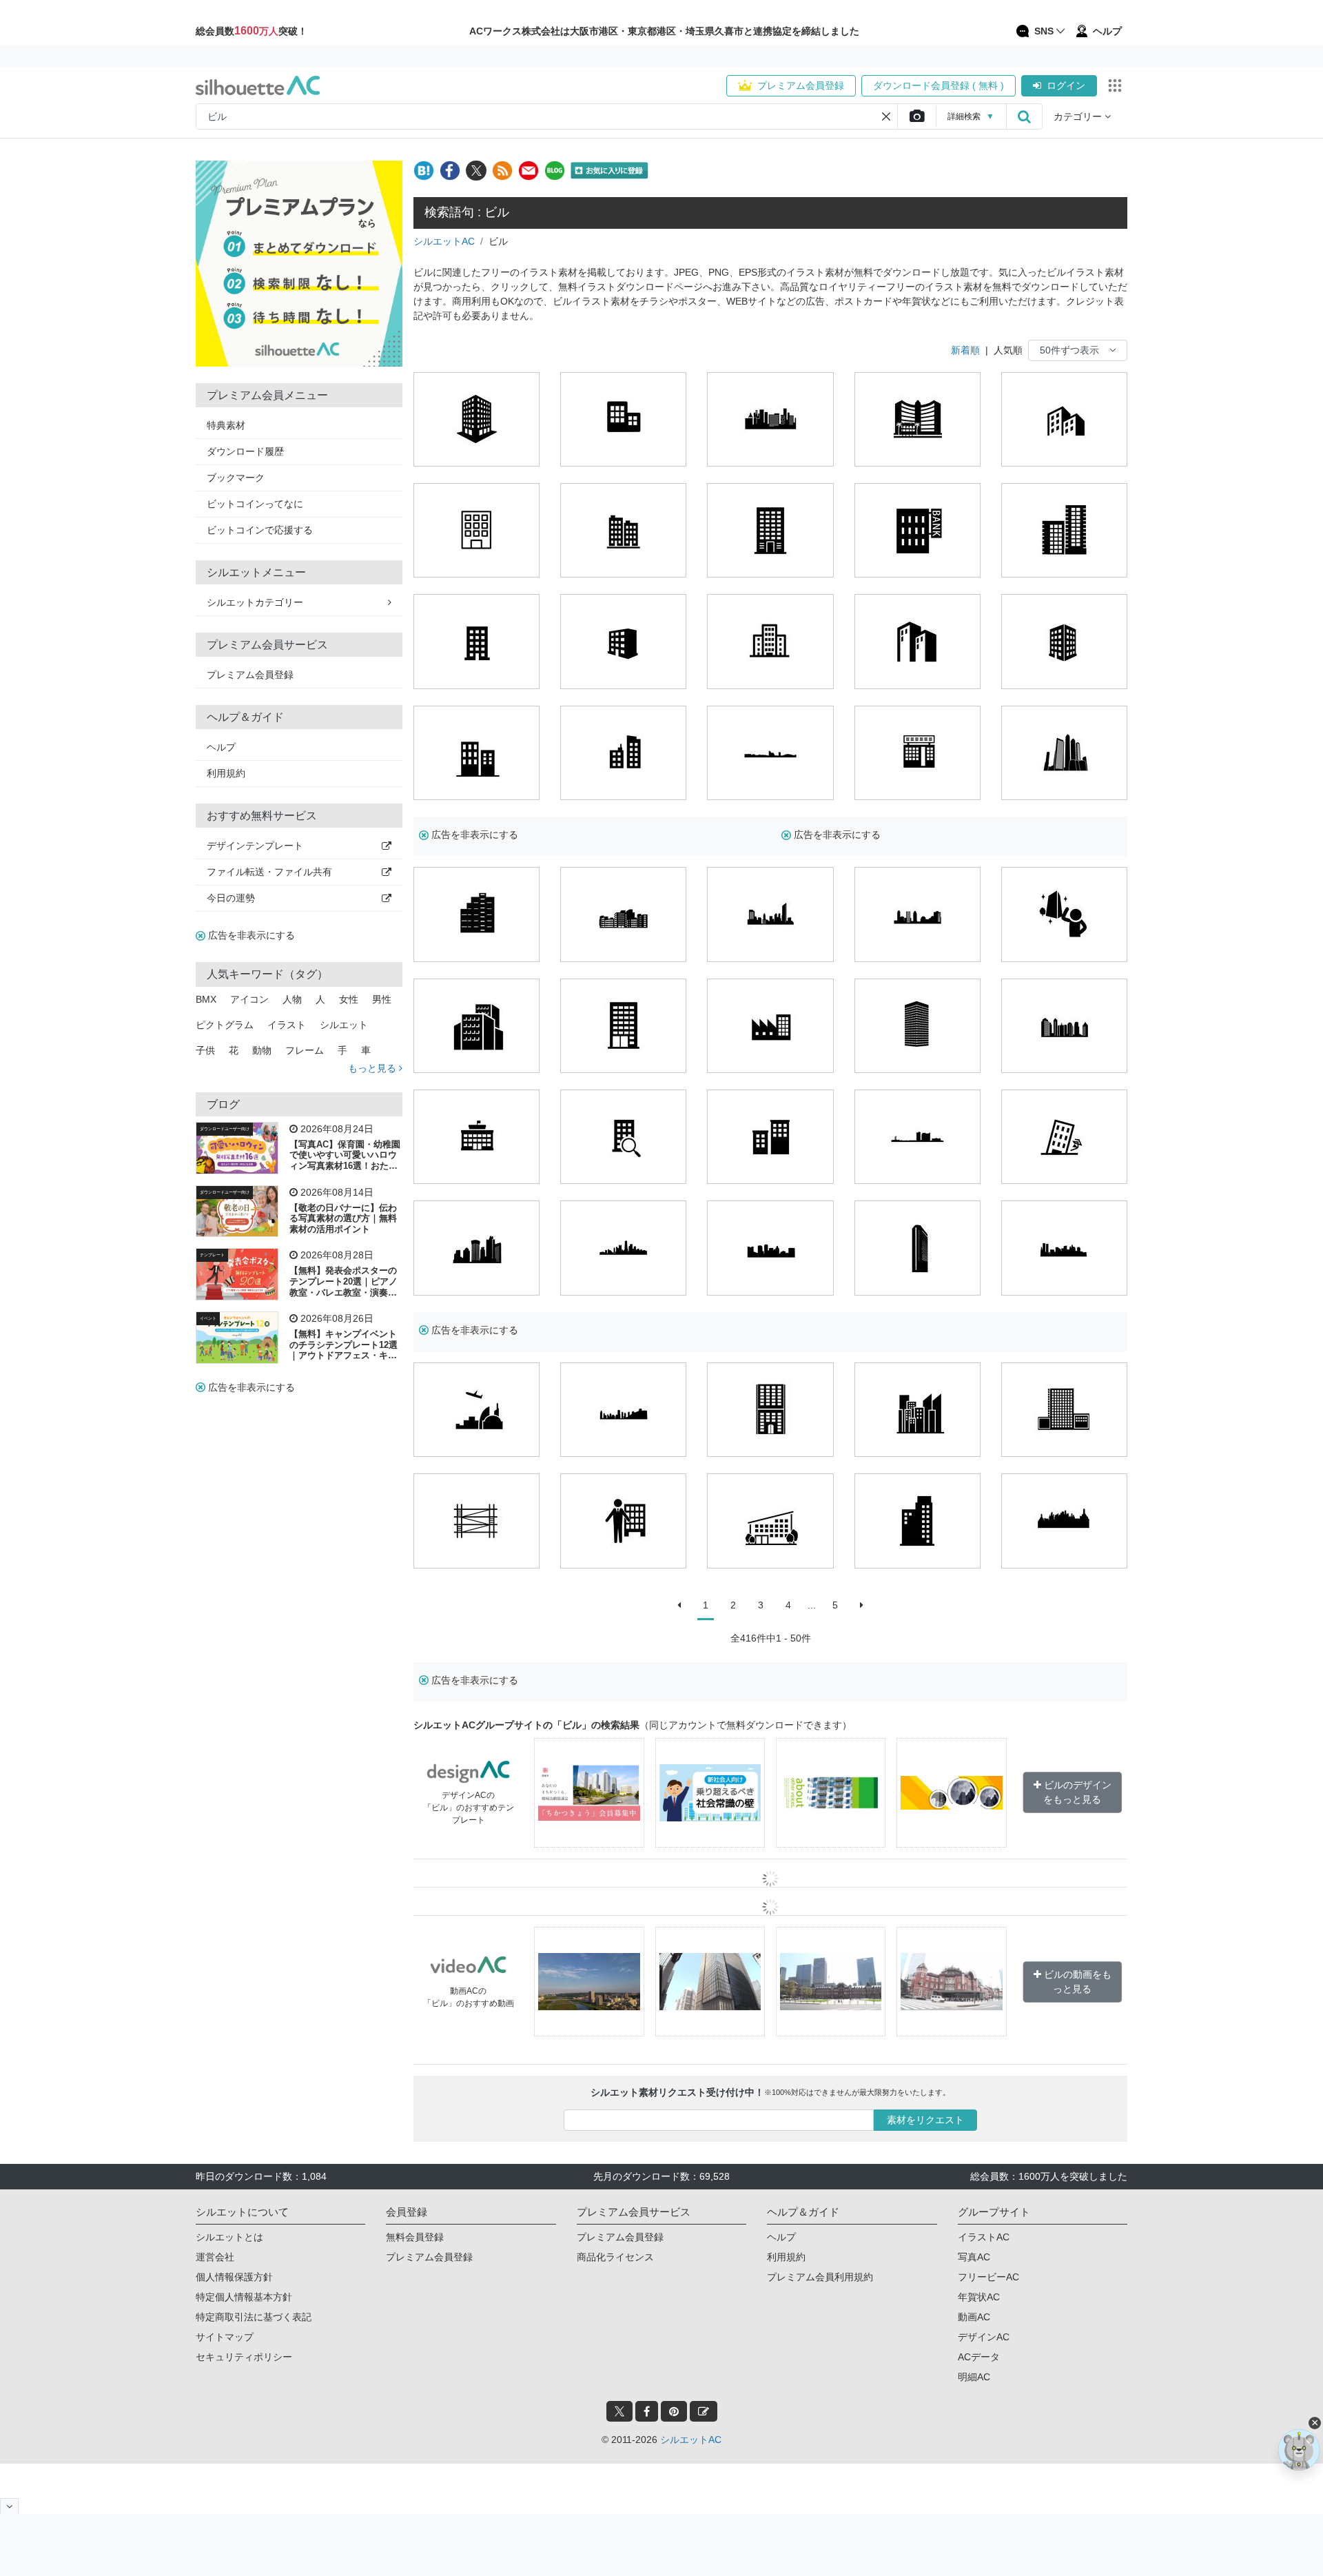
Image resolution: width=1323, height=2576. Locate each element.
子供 (205, 1050)
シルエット (344, 1025)
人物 (292, 999)
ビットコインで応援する (260, 530)
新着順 (965, 350)
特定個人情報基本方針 (244, 2297)
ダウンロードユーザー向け (225, 1129)
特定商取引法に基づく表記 (254, 2317)
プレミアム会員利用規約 (820, 2277)
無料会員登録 (415, 2237)
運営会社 (215, 2257)
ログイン (1066, 85)
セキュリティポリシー (244, 2357)
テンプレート (212, 1255)
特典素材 (226, 425)
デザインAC (984, 2337)
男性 (382, 999)
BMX (206, 999)
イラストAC (984, 2237)
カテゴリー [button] (1079, 116)
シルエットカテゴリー (255, 602)
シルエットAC (444, 241)
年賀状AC (979, 2297)
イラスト (287, 1025)
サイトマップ (225, 2337)
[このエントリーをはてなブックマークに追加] (424, 171)
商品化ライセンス (615, 2257)
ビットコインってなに (255, 504)
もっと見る (373, 1068)
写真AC (974, 2257)
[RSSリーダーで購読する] (502, 171)
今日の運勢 (231, 898)
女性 (349, 999)
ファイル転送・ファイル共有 (269, 872)
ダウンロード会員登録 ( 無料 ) (939, 85)
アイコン (249, 999)
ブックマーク (236, 478)
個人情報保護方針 (234, 2277)
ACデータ (979, 2357)
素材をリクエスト (925, 2120)
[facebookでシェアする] (450, 171)
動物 (262, 1050)
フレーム (305, 1050)
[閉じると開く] (9, 2506)
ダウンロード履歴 (245, 451)
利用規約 (226, 773)
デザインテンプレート (255, 846)
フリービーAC (988, 2277)
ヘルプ (221, 747)
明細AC (974, 2377)
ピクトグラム (225, 1025)
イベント (208, 1318)
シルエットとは (229, 2237)
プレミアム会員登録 (801, 85)
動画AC (974, 2317)
